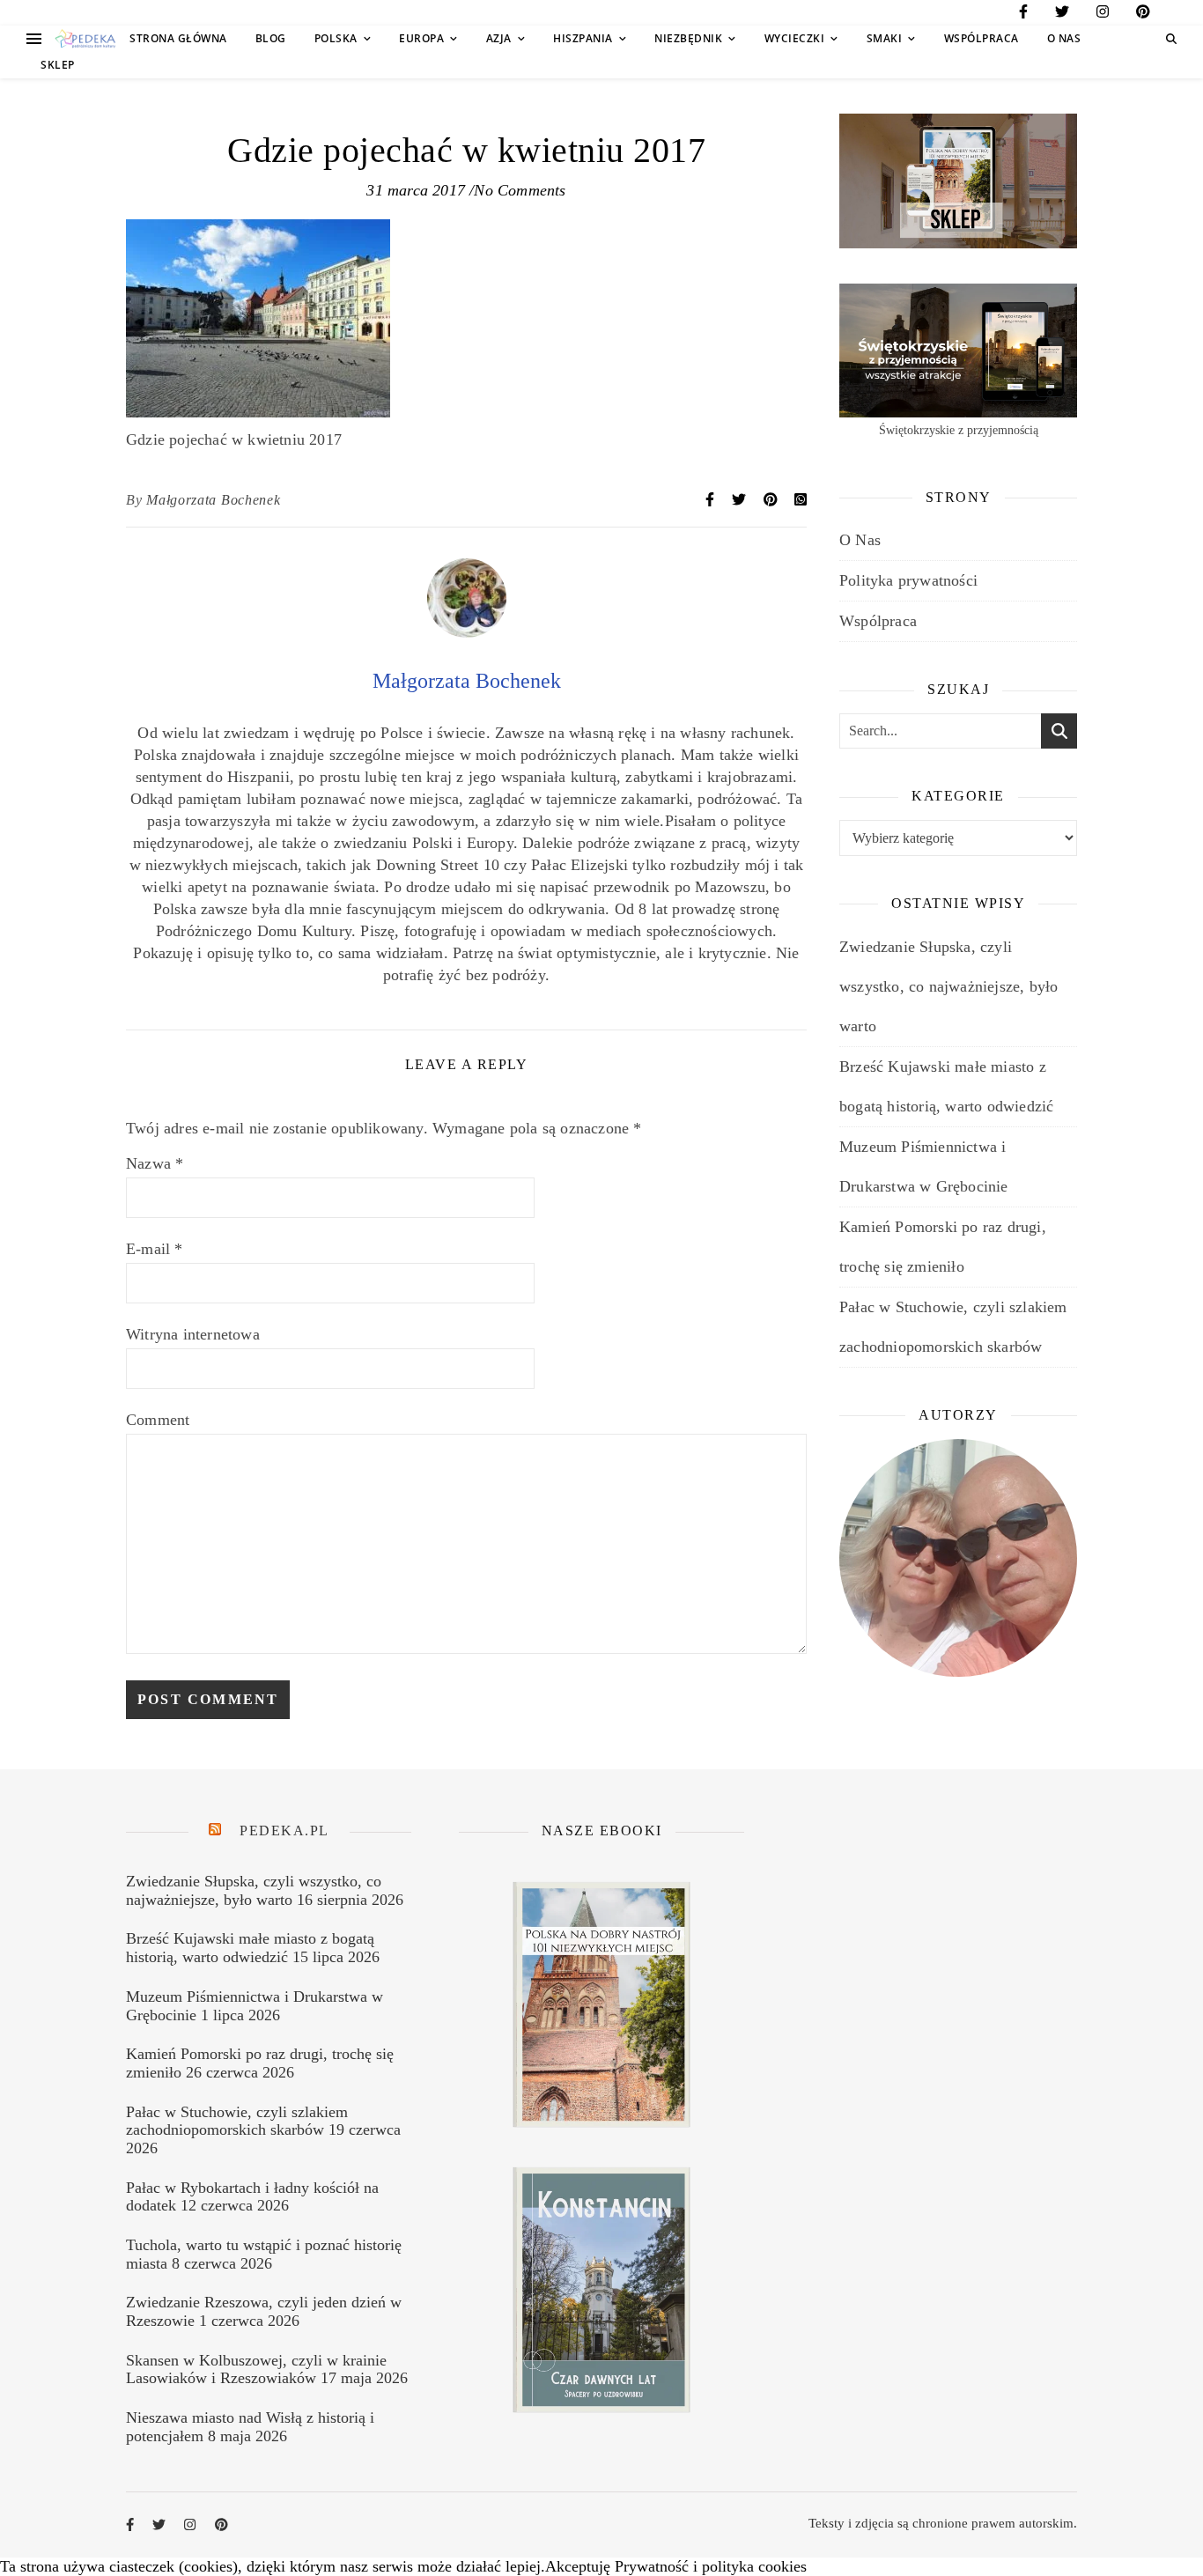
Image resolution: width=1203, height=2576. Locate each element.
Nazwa (155, 1163)
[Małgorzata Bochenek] (467, 632)
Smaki (885, 38)
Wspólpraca (982, 38)
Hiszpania (583, 38)
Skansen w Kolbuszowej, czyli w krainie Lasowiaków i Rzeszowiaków (256, 2369)
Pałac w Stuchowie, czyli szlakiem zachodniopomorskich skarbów (237, 2121)
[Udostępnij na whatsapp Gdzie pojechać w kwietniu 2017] (801, 500)
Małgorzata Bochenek (213, 500)
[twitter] (1062, 15)
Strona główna (178, 38)
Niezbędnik (688, 38)
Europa (421, 38)
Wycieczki (795, 38)
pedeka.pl (284, 1831)
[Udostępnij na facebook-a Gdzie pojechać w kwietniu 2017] (712, 500)
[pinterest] (1143, 15)
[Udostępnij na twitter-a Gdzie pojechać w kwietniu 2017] (741, 500)
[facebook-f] (1023, 15)
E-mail (155, 1249)
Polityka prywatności (908, 580)
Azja (499, 38)
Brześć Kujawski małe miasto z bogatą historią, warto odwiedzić (250, 1948)
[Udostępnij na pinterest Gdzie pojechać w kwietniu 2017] (772, 500)
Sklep (58, 65)
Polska (336, 38)
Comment (158, 1420)
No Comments (520, 190)
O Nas (1064, 38)
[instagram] (1103, 15)
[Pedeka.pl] (85, 39)
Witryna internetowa (193, 1334)
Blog (271, 38)
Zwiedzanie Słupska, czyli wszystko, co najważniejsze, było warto (948, 986)
